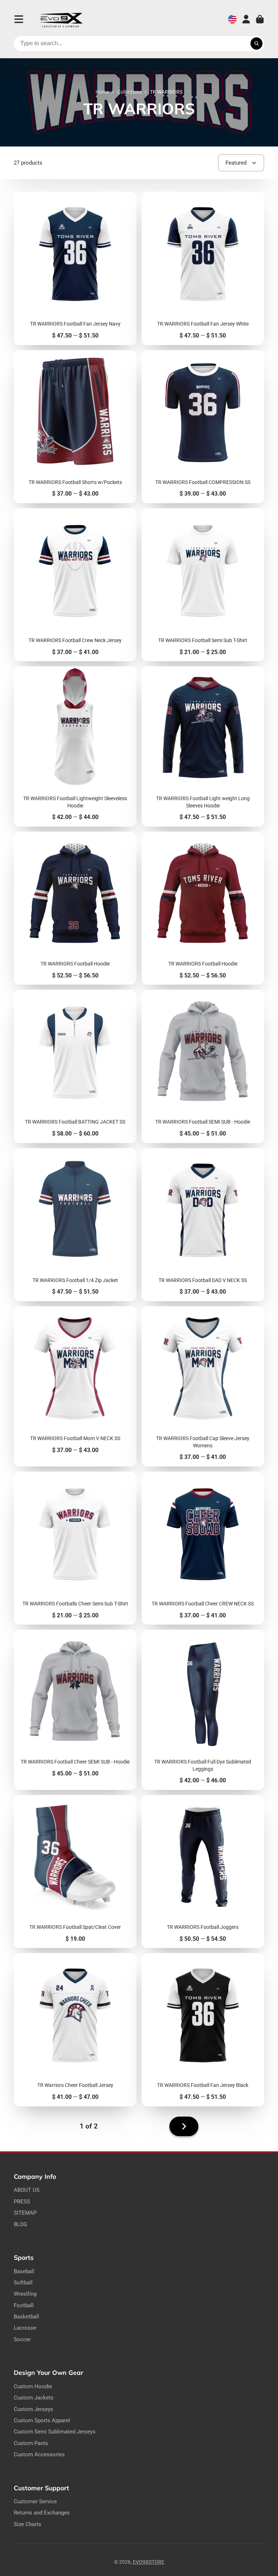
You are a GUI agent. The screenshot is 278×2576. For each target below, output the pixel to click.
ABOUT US (27, 2190)
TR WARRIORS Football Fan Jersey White (203, 268)
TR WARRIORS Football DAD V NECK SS (203, 1225)
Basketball (26, 2317)
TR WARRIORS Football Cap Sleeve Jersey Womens (203, 1386)
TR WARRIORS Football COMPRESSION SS (203, 427)
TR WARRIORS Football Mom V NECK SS (75, 1386)
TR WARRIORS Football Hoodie (75, 908)
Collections (130, 92)
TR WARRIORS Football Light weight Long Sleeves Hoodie (203, 746)
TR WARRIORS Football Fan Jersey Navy (75, 268)
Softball (23, 2283)
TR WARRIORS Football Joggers (203, 1871)
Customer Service (35, 2501)
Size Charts (28, 2524)
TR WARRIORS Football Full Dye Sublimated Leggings (203, 1710)
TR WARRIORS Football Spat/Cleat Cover (75, 1871)
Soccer (22, 2339)
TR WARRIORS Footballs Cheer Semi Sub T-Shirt (75, 1548)
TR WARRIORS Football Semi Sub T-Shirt (203, 585)
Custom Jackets (34, 2398)
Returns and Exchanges (42, 2513)
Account (246, 19)
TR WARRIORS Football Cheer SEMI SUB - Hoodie (75, 1710)
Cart (260, 19)
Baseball (24, 2271)
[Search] (257, 44)
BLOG (20, 2224)
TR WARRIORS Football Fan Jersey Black (203, 2030)
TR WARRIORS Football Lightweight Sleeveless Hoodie (75, 746)
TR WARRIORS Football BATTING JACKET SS (75, 1066)
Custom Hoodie (33, 2386)
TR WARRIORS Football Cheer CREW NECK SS (203, 1548)
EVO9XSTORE (149, 2562)
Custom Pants (31, 2443)
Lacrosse (25, 2328)
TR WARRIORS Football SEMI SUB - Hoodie (203, 1066)
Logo (61, 19)
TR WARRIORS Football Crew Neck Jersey (75, 585)
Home (102, 92)
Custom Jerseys (33, 2409)
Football (24, 2305)
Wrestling (25, 2294)
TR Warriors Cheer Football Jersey (75, 2030)
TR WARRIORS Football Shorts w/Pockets (75, 427)
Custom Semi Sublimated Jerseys (55, 2432)
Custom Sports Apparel (42, 2420)
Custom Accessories (39, 2454)
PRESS (22, 2202)
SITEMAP (25, 2213)
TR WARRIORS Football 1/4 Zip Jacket (75, 1225)
